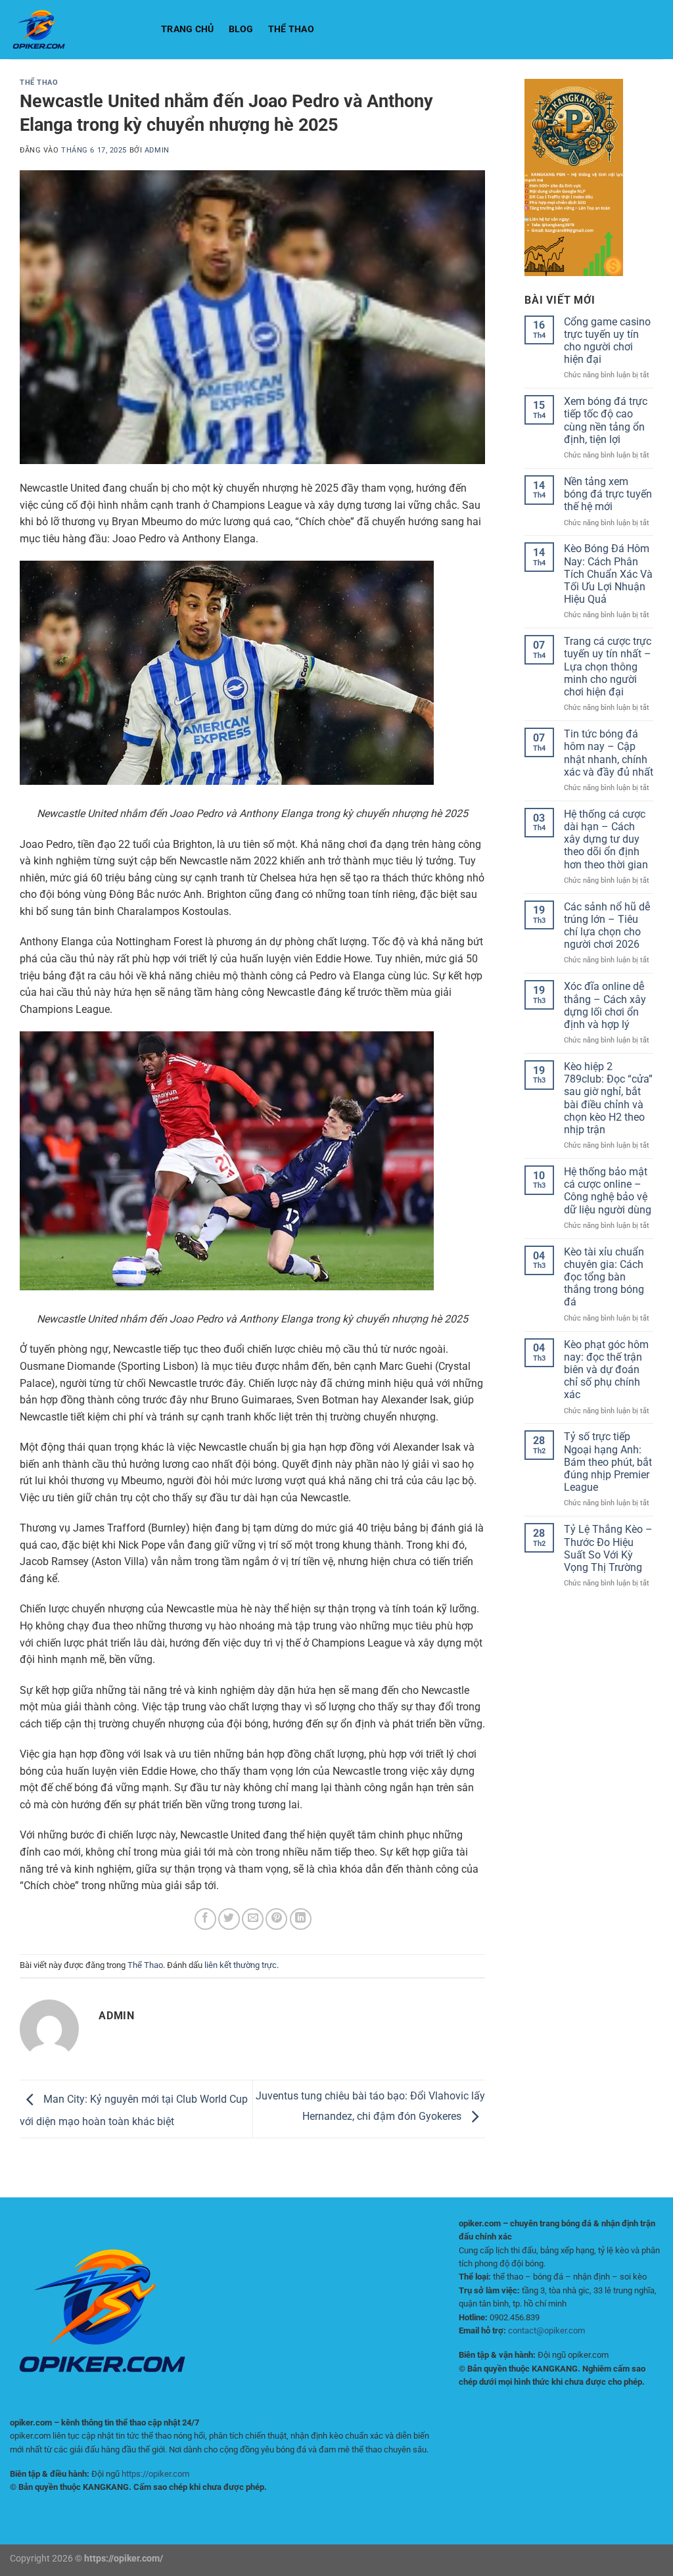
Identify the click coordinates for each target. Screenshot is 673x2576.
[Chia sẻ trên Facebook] (205, 1919)
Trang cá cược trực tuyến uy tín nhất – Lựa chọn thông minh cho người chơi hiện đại (608, 667)
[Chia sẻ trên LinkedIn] (301, 1919)
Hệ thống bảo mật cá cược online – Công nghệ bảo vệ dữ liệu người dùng (608, 1191)
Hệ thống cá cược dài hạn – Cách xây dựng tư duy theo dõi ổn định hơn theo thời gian (606, 839)
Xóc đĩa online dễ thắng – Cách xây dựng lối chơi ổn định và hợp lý (605, 1005)
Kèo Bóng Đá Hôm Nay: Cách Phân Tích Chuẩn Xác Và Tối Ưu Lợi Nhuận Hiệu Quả (608, 574)
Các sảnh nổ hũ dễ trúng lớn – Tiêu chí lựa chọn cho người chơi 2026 (607, 926)
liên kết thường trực (241, 1965)
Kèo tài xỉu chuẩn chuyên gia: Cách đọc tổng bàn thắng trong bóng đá (604, 1277)
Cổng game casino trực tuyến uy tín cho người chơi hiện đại (607, 341)
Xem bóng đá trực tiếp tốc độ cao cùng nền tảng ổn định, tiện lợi (606, 420)
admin (157, 150)
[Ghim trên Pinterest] (276, 1919)
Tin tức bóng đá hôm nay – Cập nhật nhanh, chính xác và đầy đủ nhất (609, 753)
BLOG (241, 29)
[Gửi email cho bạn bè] (253, 1919)
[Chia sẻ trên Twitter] (229, 1919)
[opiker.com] (76, 30)
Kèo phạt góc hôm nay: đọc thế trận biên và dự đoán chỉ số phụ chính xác (606, 1370)
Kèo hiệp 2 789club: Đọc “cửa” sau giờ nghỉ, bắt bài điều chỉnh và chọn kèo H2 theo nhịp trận (608, 1098)
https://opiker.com (155, 2474)
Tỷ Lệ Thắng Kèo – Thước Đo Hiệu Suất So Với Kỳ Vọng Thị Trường (608, 1548)
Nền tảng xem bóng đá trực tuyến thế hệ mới (608, 494)
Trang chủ (188, 29)
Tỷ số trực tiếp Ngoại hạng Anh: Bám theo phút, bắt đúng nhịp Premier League (608, 1462)
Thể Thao (291, 29)
